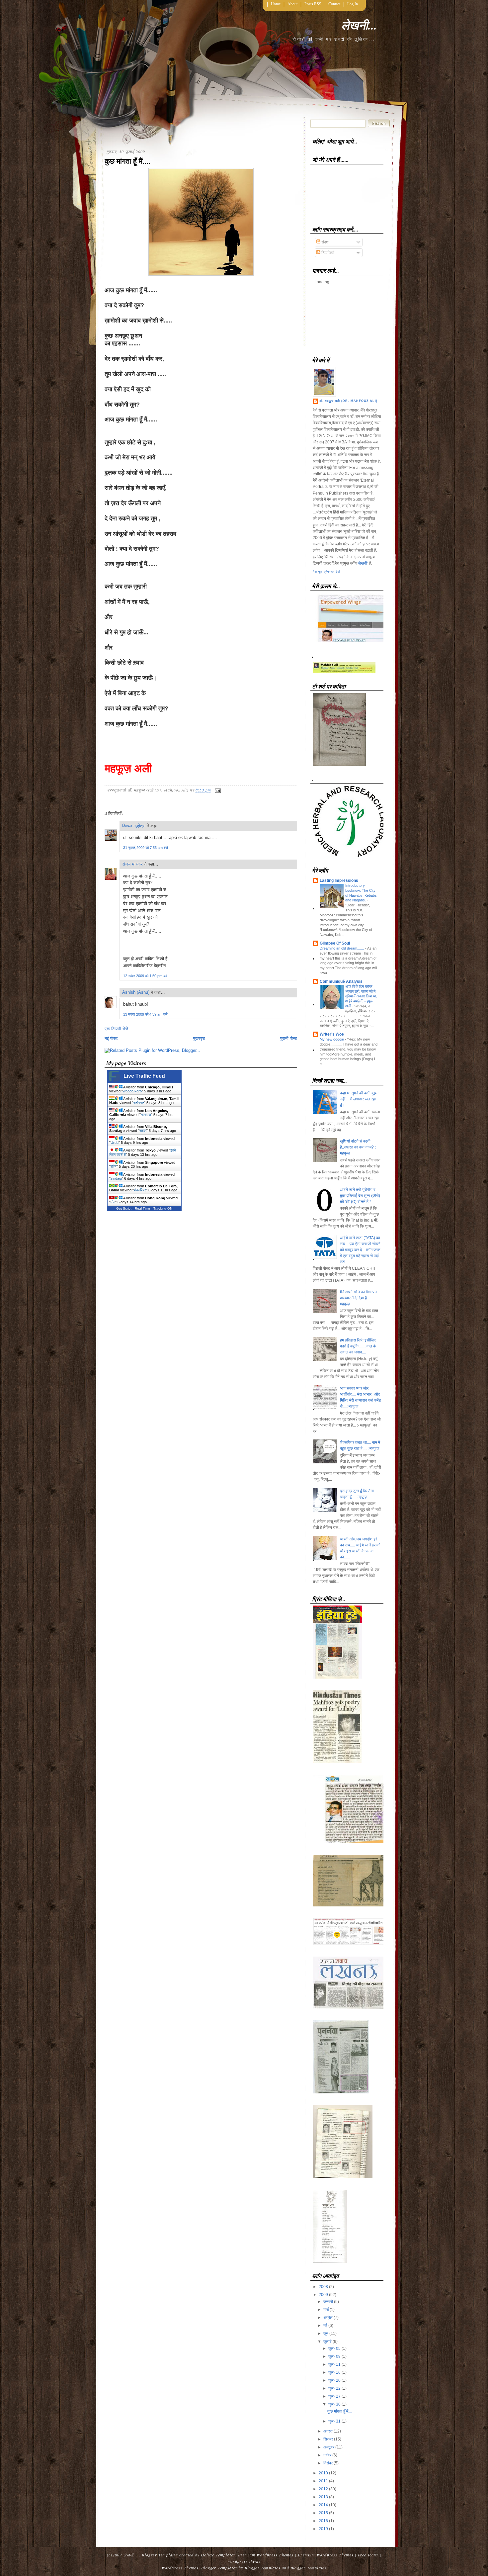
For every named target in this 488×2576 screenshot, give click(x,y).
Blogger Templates (160, 2555)
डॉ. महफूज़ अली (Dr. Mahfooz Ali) (348, 401)
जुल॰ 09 (334, 2356)
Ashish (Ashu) (136, 992)
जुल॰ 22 (334, 2388)
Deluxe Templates (218, 2555)
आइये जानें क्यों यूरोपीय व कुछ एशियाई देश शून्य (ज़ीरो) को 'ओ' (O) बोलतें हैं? (360, 1196)
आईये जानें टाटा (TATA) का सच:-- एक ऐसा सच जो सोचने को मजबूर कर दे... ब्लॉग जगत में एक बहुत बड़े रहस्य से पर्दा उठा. (360, 1250)
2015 (323, 2513)
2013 (323, 2497)
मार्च (326, 2310)
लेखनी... (359, 25)
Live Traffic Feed (144, 1076)
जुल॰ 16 (334, 2372)
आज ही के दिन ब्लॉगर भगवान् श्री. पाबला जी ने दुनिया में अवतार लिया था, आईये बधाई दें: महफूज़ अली (361, 996)
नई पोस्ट (111, 1038)
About (292, 4)
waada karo (132, 1091)
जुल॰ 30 (334, 2404)
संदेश (325, 242)
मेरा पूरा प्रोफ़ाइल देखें (327, 572)
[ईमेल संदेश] (217, 790)
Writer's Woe (332, 1034)
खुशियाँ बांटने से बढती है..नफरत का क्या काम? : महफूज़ (358, 1147)
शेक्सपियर (140, 1190)
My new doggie (332, 1039)
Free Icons (368, 2555)
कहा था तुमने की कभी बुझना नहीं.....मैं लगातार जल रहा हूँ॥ (360, 1099)
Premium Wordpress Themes (266, 2555)
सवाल (143, 1131)
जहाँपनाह (139, 1103)
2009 (323, 2295)
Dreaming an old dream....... (342, 948)
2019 (323, 2529)
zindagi (116, 1178)
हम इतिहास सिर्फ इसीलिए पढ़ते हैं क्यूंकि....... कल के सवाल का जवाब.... (358, 1346)
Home (276, 4)
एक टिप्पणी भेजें (116, 1029)
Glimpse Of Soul (335, 943)
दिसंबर (328, 2463)
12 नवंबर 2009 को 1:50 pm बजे (145, 976)
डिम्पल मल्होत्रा (134, 826)
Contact (334, 4)
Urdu (115, 1143)
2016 (323, 2521)
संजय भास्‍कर (133, 864)
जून (326, 2334)
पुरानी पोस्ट (289, 1038)
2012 (323, 2489)
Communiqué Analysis (341, 981)
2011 (323, 2481)
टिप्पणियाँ (327, 253)
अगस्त (328, 2431)
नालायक (146, 1115)
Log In (353, 4)
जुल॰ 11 (334, 2364)
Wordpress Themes (180, 2568)
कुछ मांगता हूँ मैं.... (127, 161)
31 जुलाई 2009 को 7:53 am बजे (146, 848)
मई (325, 2326)
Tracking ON (163, 1208)
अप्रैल (328, 2318)
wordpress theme (244, 2561)
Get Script (124, 1208)
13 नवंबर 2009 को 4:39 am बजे (145, 1014)
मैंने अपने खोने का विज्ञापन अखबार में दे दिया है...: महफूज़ (358, 1298)
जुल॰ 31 (334, 2421)
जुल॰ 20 (334, 2380)
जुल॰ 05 (334, 2348)
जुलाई (327, 2342)
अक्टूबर (329, 2447)
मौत (113, 1202)
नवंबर (327, 2455)
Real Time (142, 1208)
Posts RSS (313, 4)
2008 (323, 2287)
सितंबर (328, 2439)
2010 (323, 2473)
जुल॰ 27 (334, 2396)
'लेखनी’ (363, 563)
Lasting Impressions (339, 880)
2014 (323, 2505)
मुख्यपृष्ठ (199, 1038)
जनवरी (328, 2302)
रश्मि (114, 1166)
